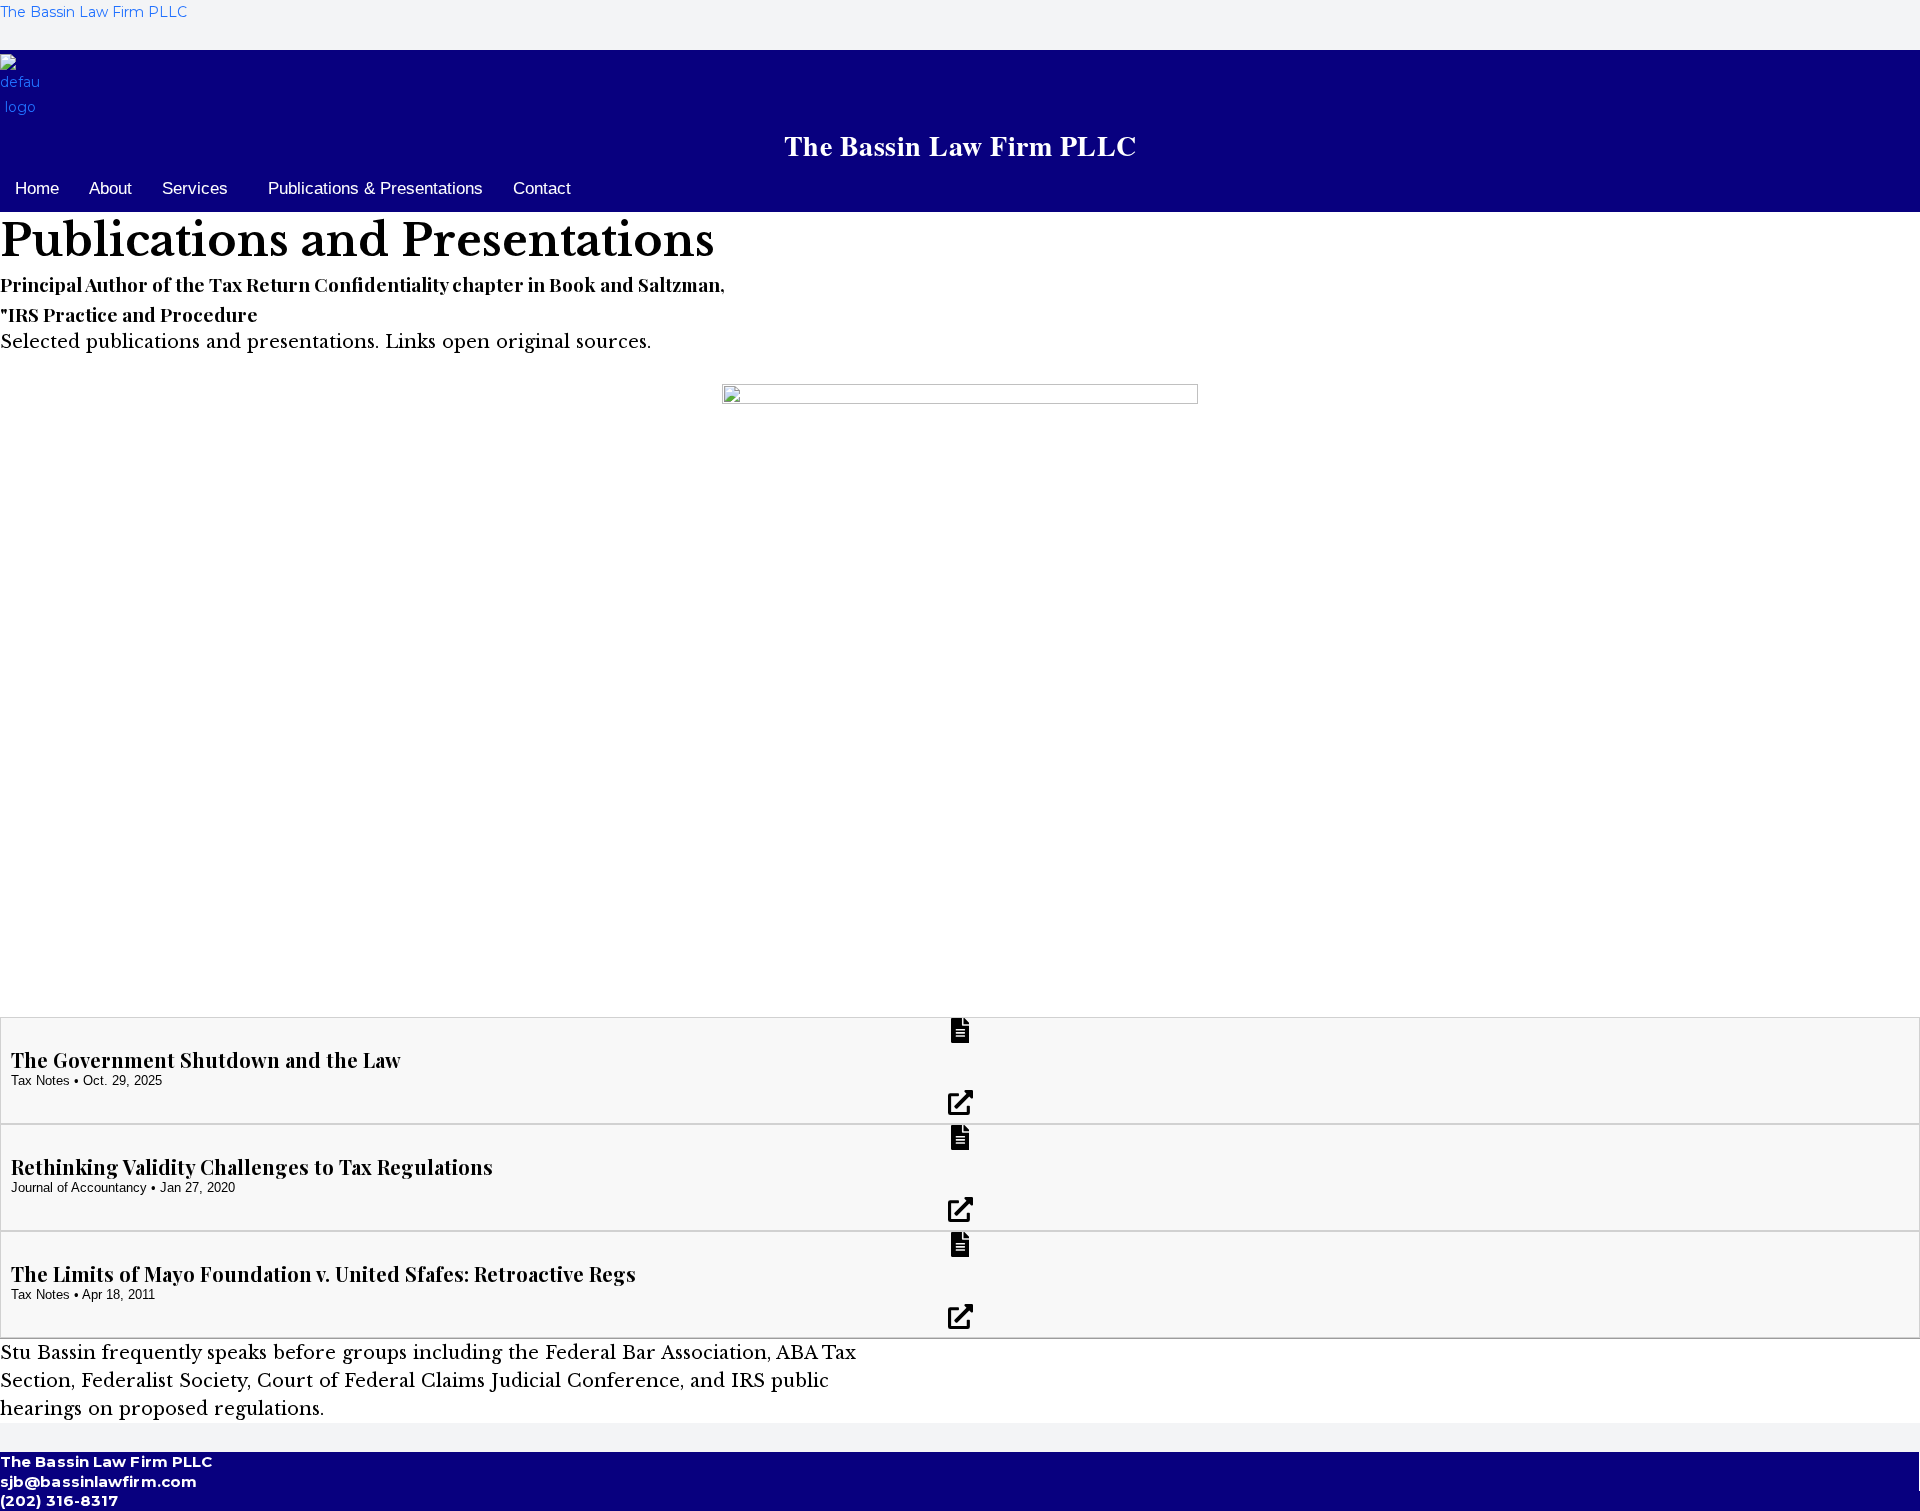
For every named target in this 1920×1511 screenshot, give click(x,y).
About (110, 188)
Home (37, 188)
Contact (542, 188)
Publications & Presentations (375, 188)
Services (195, 188)
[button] (200, 188)
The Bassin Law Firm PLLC (93, 12)
